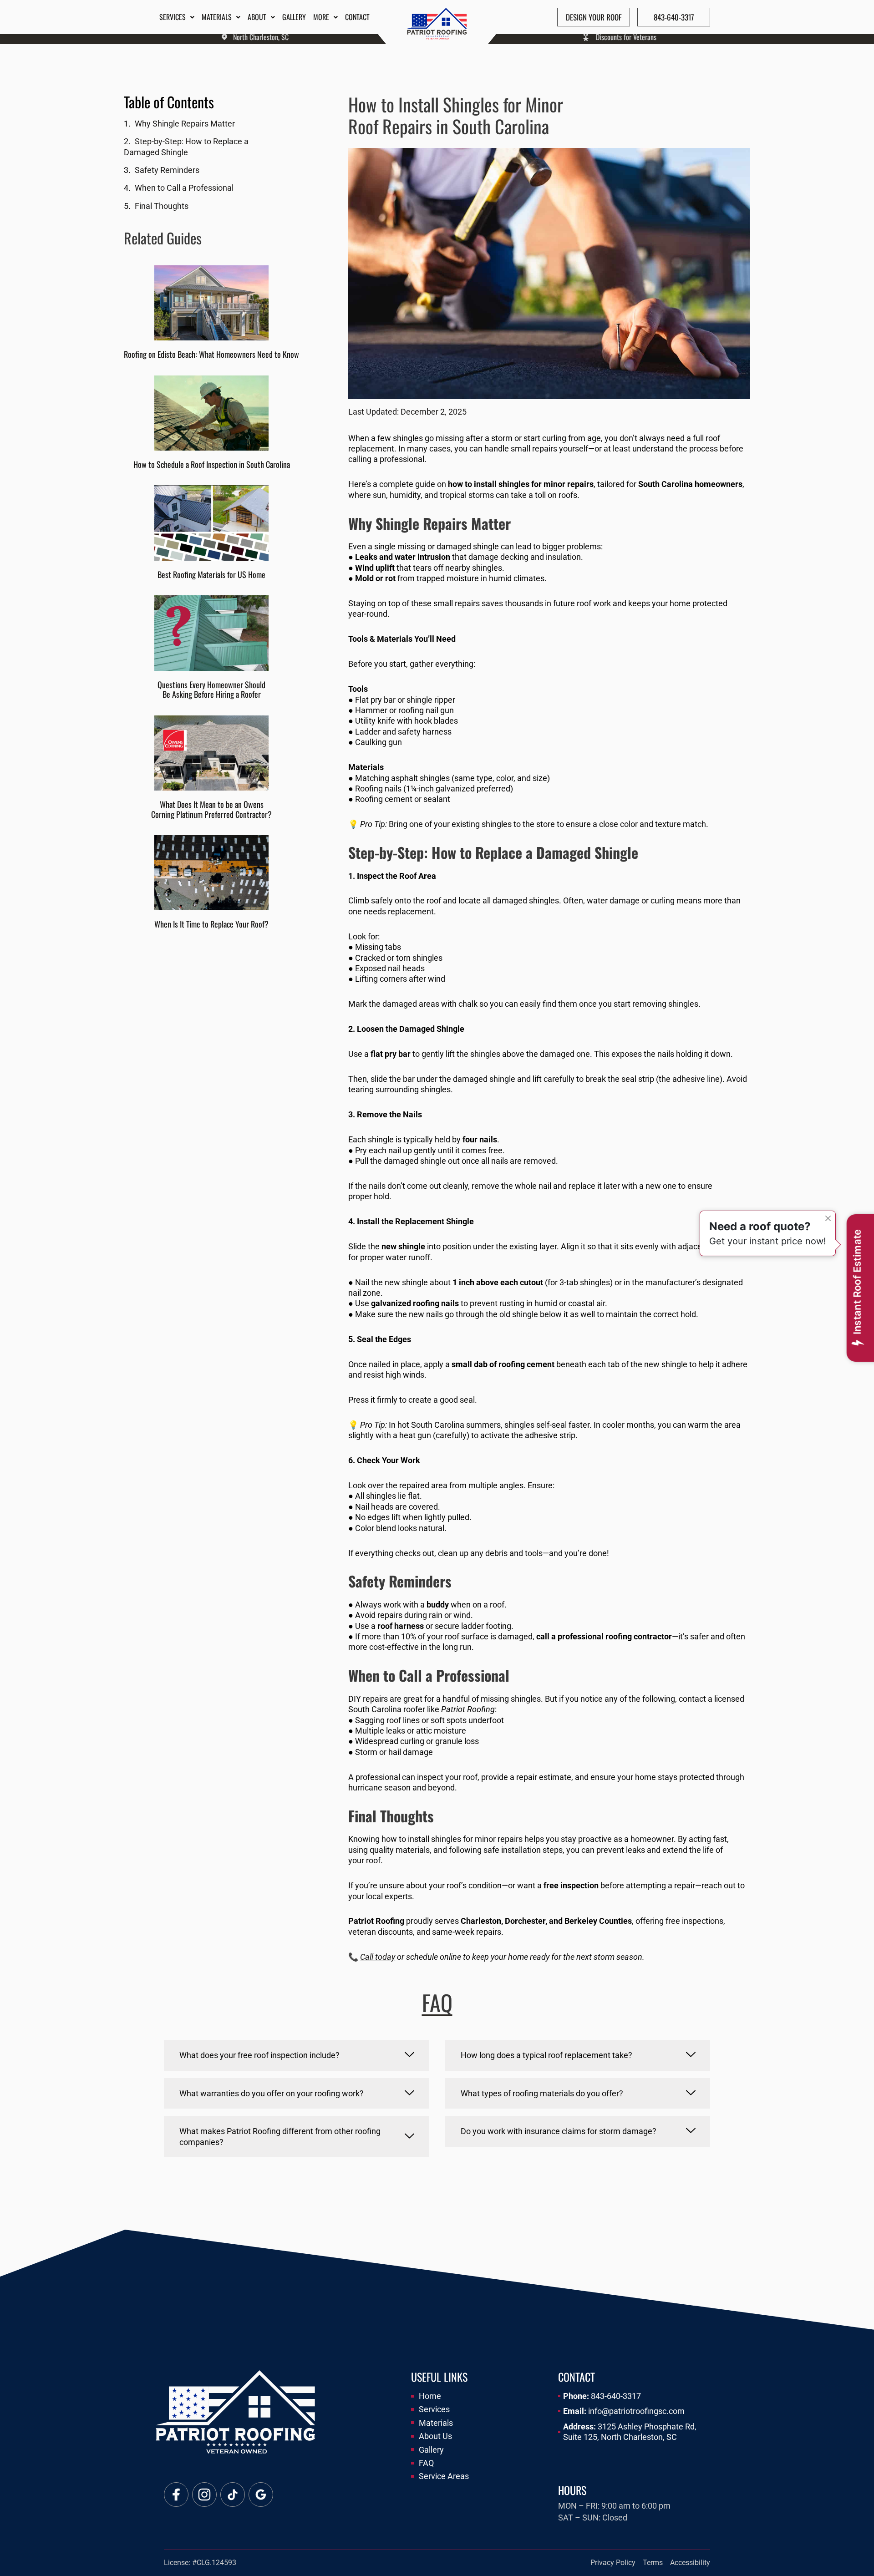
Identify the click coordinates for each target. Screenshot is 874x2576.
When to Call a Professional (184, 188)
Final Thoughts (162, 206)
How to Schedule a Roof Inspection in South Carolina (212, 464)
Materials (217, 17)
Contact (357, 17)
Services (173, 17)
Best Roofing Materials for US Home (211, 574)
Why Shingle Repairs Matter (185, 124)
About (257, 17)
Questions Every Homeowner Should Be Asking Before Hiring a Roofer (211, 690)
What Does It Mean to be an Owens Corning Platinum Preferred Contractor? (211, 809)
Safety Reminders (167, 170)
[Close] (828, 1218)
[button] (296, 2055)
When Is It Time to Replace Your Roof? (211, 924)
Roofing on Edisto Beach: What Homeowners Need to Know (211, 354)
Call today (378, 1957)
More (321, 17)
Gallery (294, 17)
